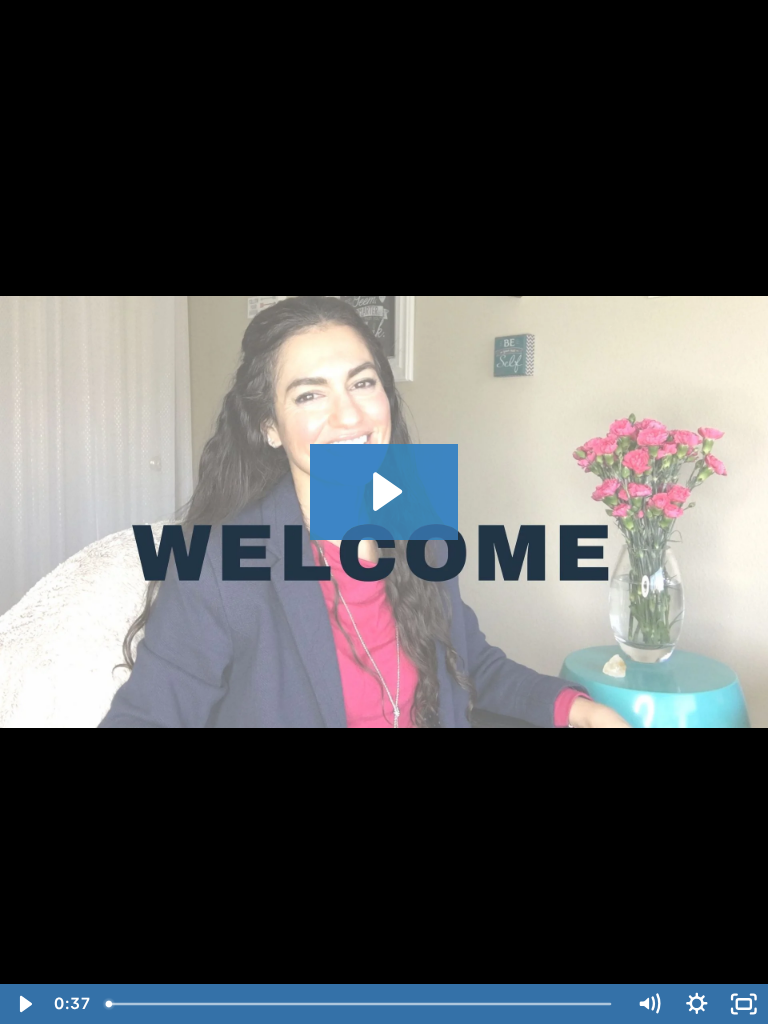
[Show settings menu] (697, 1004)
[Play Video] (24, 1004)
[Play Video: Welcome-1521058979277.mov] (384, 491)
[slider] (361, 1004)
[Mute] (649, 1004)
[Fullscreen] (744, 1004)
